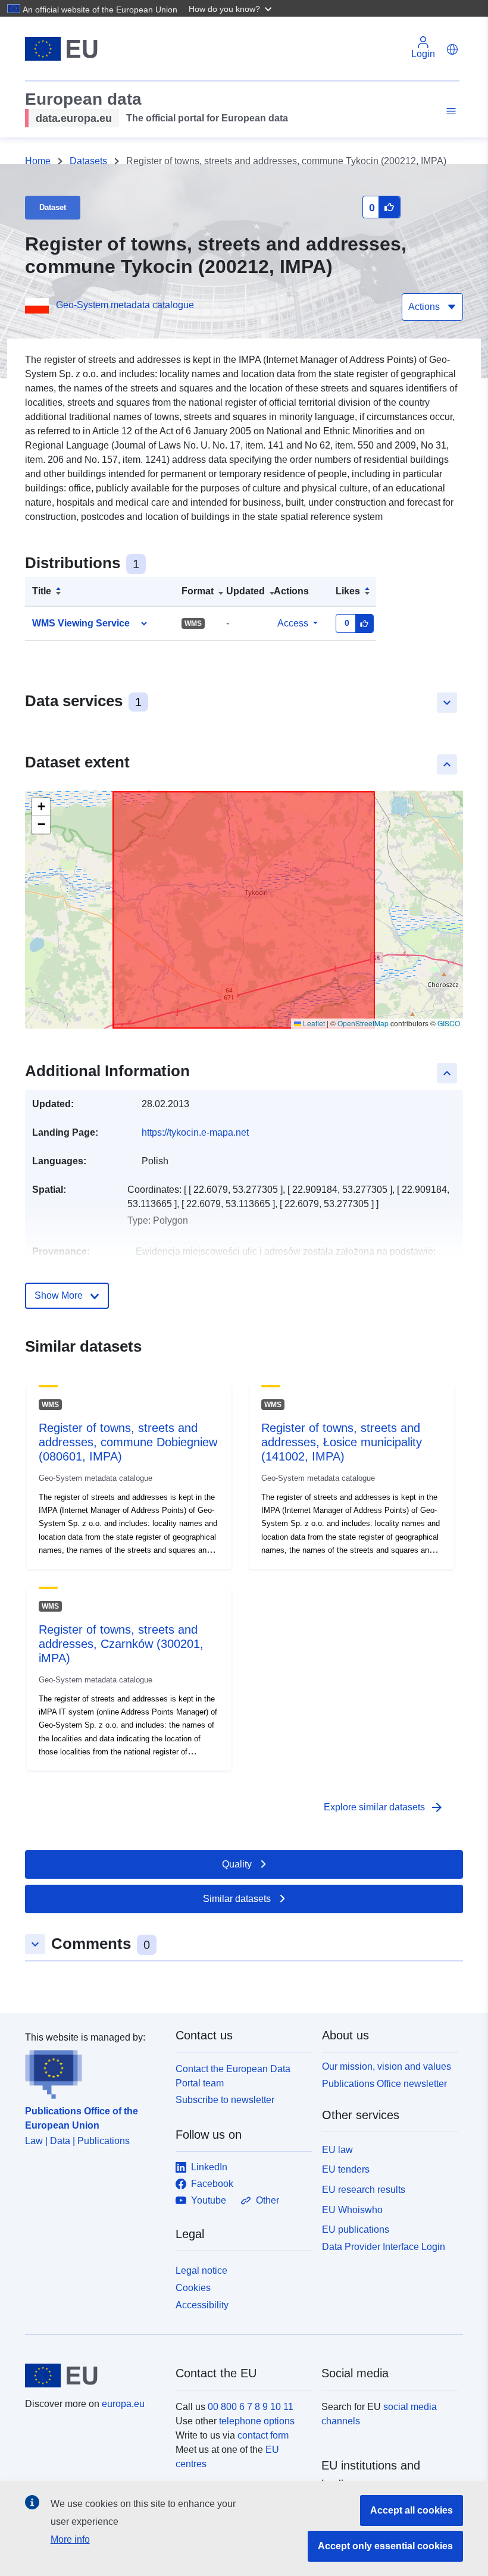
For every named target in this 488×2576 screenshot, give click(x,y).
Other (268, 2200)
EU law (337, 2150)
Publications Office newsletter (384, 2084)
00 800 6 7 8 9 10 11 (251, 2407)
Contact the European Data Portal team (233, 2076)
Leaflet (313, 1023)
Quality (237, 1864)
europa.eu (123, 2404)
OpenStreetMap (363, 1023)
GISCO (449, 1023)
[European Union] (93, 2376)
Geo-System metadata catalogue (125, 305)
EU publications (356, 2229)
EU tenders (346, 2169)
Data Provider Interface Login (384, 2247)
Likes (348, 591)
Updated (245, 591)
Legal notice (201, 2271)
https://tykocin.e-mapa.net (195, 1132)
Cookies (193, 2288)
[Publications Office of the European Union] (93, 2072)
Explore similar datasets (384, 1807)
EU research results (364, 2190)
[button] (232, 8)
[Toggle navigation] (449, 112)
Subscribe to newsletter (225, 2100)
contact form (263, 2435)
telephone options (257, 2421)
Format (198, 591)
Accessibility (202, 2305)
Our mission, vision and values (387, 2066)
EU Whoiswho (352, 2210)
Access (293, 623)
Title (42, 591)
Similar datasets (237, 1899)
